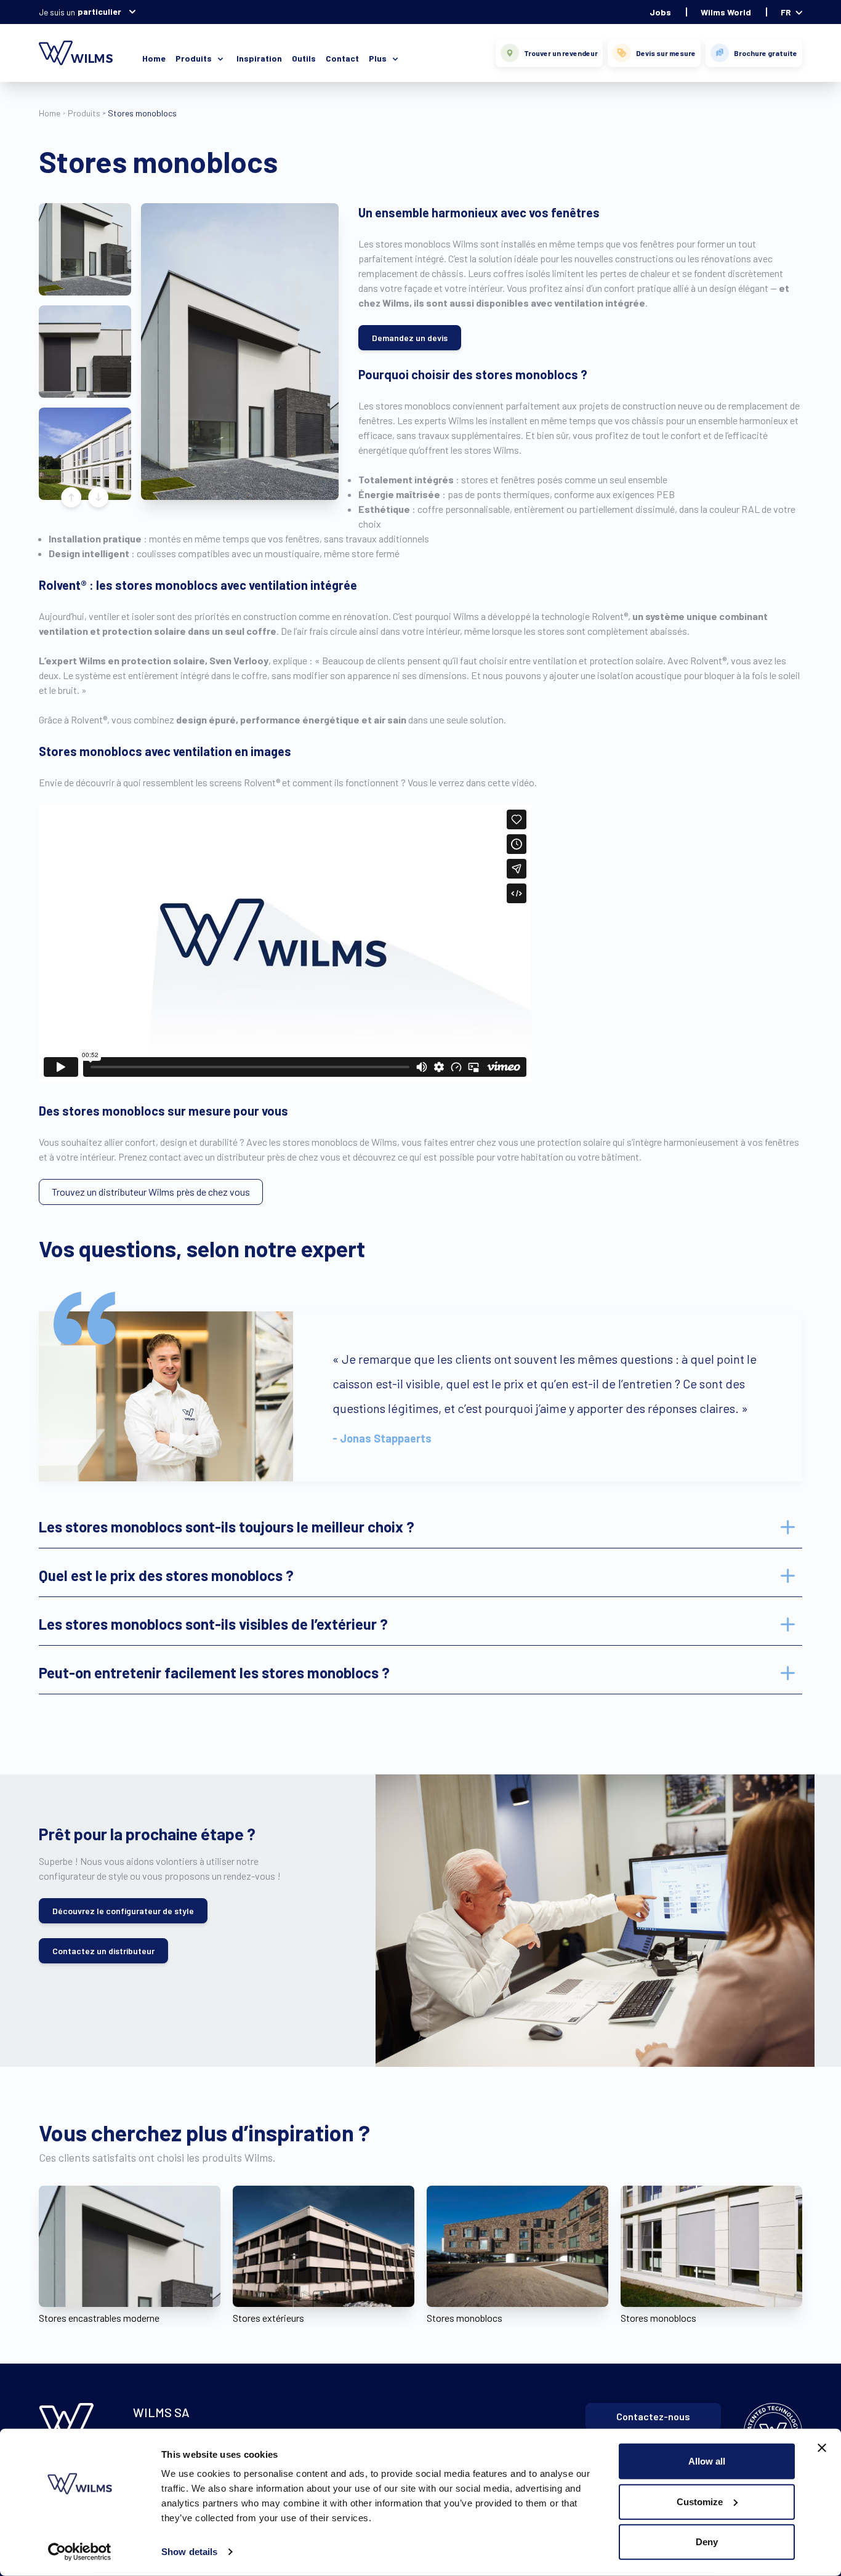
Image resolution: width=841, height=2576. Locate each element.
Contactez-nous (653, 2416)
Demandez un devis (410, 338)
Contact (342, 58)
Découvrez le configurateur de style (123, 1911)
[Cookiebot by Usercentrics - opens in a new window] (80, 2552)
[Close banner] (822, 2448)
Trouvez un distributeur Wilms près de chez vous (151, 1192)
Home (154, 58)
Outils (304, 58)
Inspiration (259, 58)
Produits (84, 113)
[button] (85, 249)
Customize (700, 2501)
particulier (99, 11)
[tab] (420, 1527)
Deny (707, 2542)
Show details (189, 2552)
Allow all (707, 2461)
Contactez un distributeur (103, 1951)
